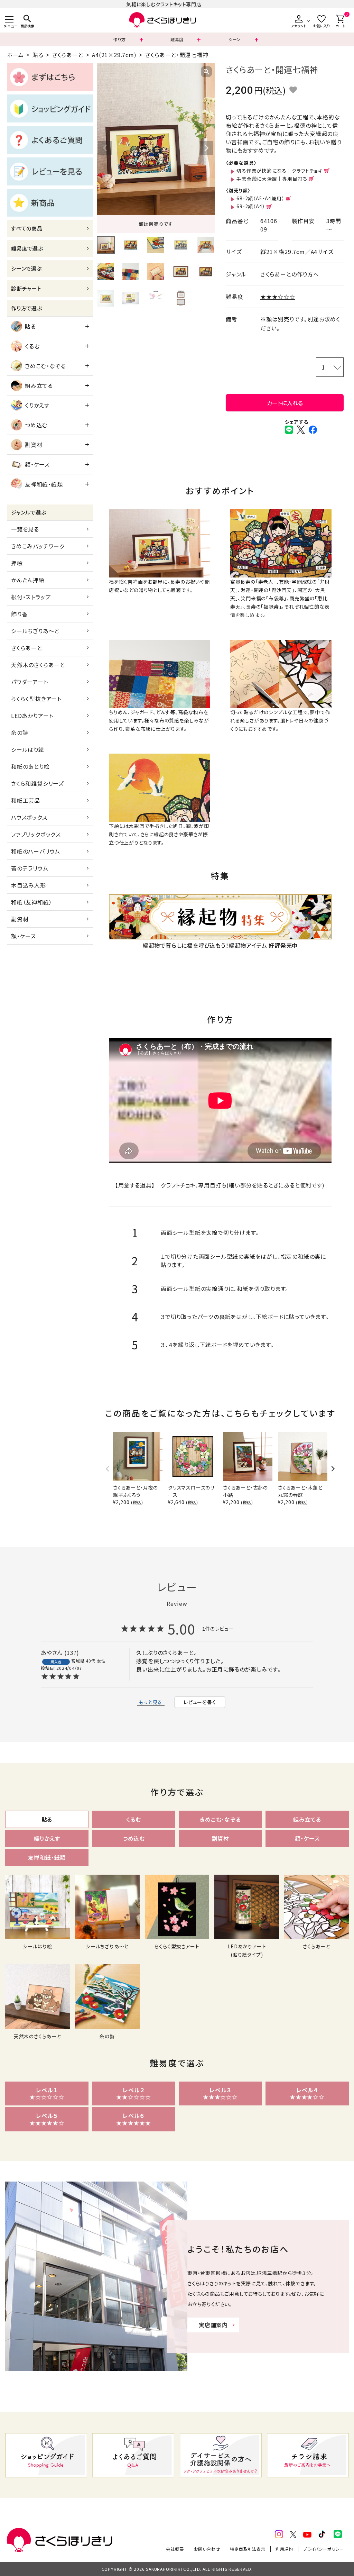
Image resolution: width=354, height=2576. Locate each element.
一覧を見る (25, 529)
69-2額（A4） (251, 206)
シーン (235, 39)
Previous (105, 148)
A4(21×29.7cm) (114, 55)
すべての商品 (27, 228)
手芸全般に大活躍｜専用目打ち (272, 179)
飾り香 (19, 614)
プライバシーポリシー (324, 2549)
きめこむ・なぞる (45, 366)
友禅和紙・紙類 (44, 484)
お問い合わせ (207, 2549)
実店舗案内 (213, 2325)
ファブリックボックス (36, 834)
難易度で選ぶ (27, 248)
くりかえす (37, 405)
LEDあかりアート (32, 716)
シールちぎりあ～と (35, 631)
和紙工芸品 (26, 800)
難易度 (177, 39)
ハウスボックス (29, 817)
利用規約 (284, 2549)
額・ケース (37, 464)
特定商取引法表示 (248, 2549)
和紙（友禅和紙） (31, 902)
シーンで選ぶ (26, 268)
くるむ (32, 346)
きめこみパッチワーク (38, 546)
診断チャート (26, 288)
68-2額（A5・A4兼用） (260, 198)
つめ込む (36, 425)
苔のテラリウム (30, 868)
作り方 (119, 39)
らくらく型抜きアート (36, 699)
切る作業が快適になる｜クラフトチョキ (280, 171)
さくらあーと (68, 55)
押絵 (17, 563)
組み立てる (39, 385)
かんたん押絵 (28, 580)
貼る (38, 55)
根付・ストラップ (31, 597)
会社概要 (175, 2549)
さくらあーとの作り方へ (290, 274)
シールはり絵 (28, 749)
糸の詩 (20, 732)
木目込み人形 (29, 885)
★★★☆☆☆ (278, 297)
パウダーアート (30, 682)
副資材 (34, 445)
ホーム (15, 55)
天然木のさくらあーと (38, 665)
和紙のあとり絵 (30, 766)
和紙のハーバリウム (36, 851)
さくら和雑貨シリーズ (38, 783)
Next (206, 148)
